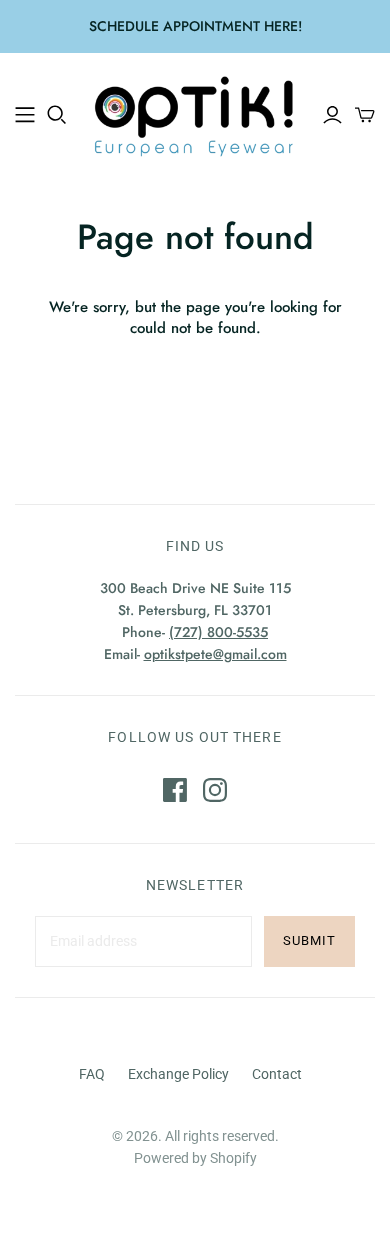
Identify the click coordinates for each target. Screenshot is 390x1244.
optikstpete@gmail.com (215, 654)
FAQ (92, 1074)
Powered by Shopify (195, 1158)
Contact (277, 1074)
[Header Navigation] (25, 115)
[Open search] (57, 115)
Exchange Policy (178, 1074)
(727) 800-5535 (218, 632)
